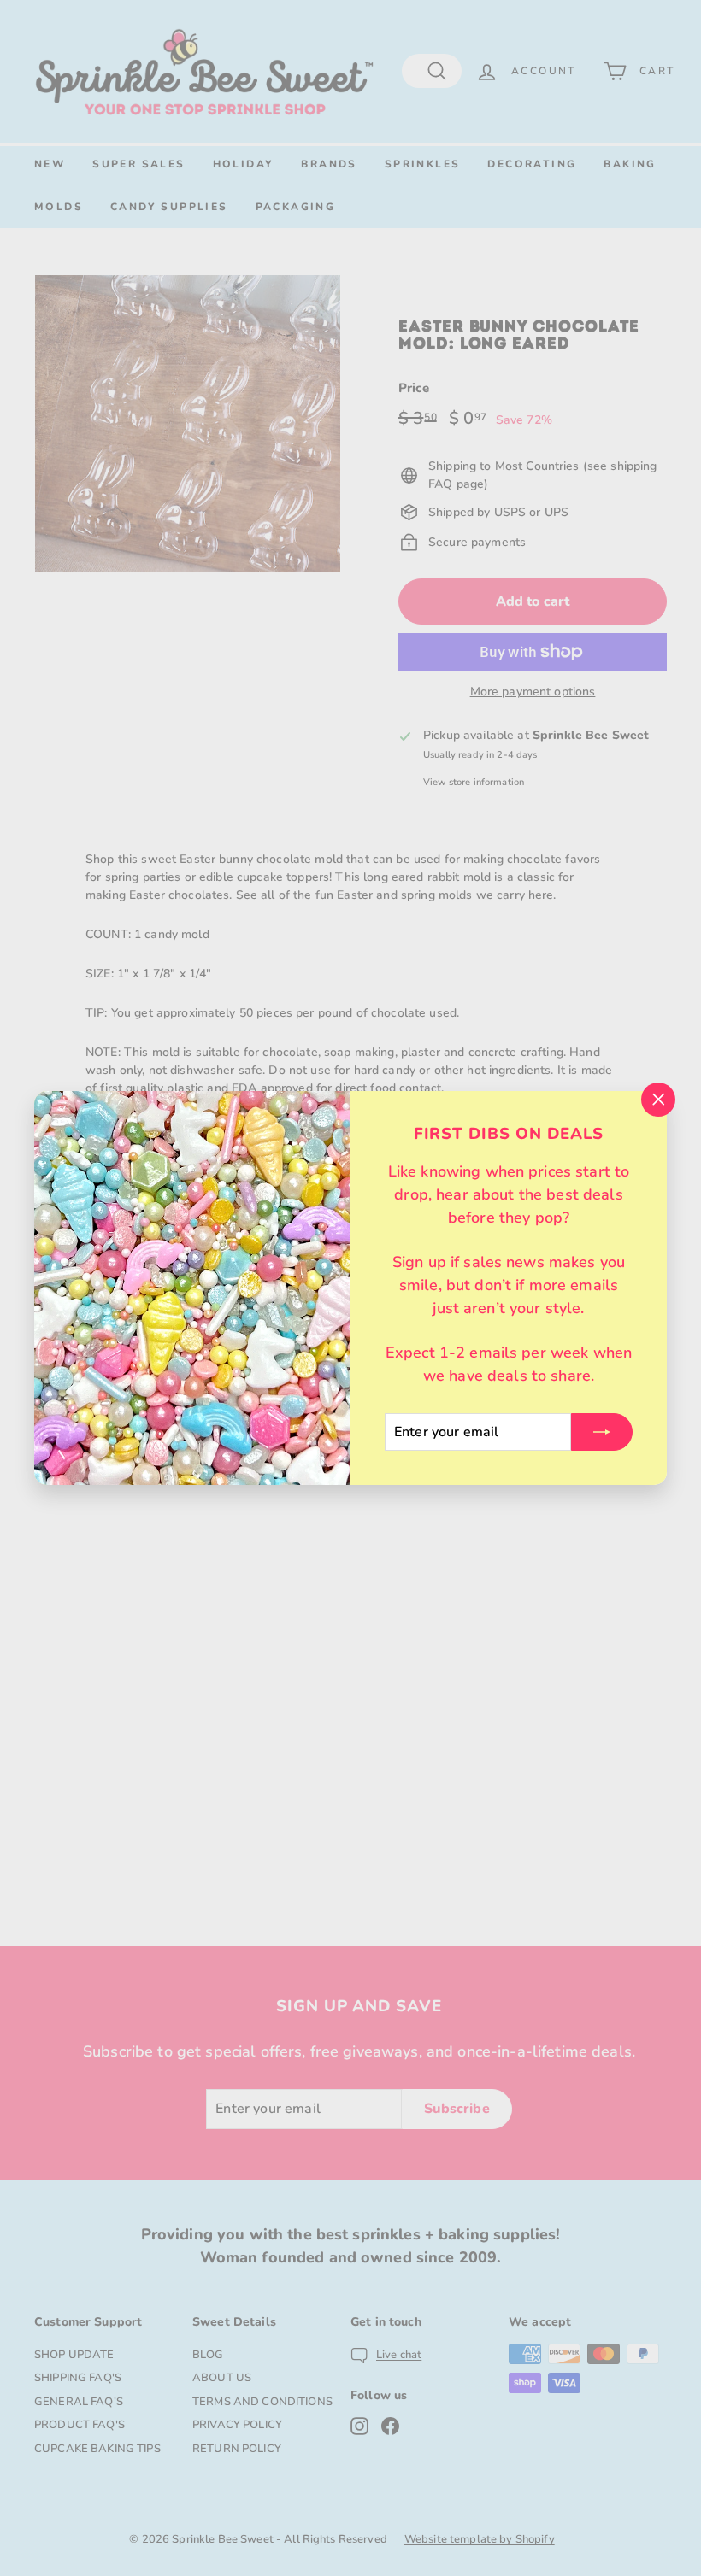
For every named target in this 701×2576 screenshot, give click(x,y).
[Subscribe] (602, 1432)
